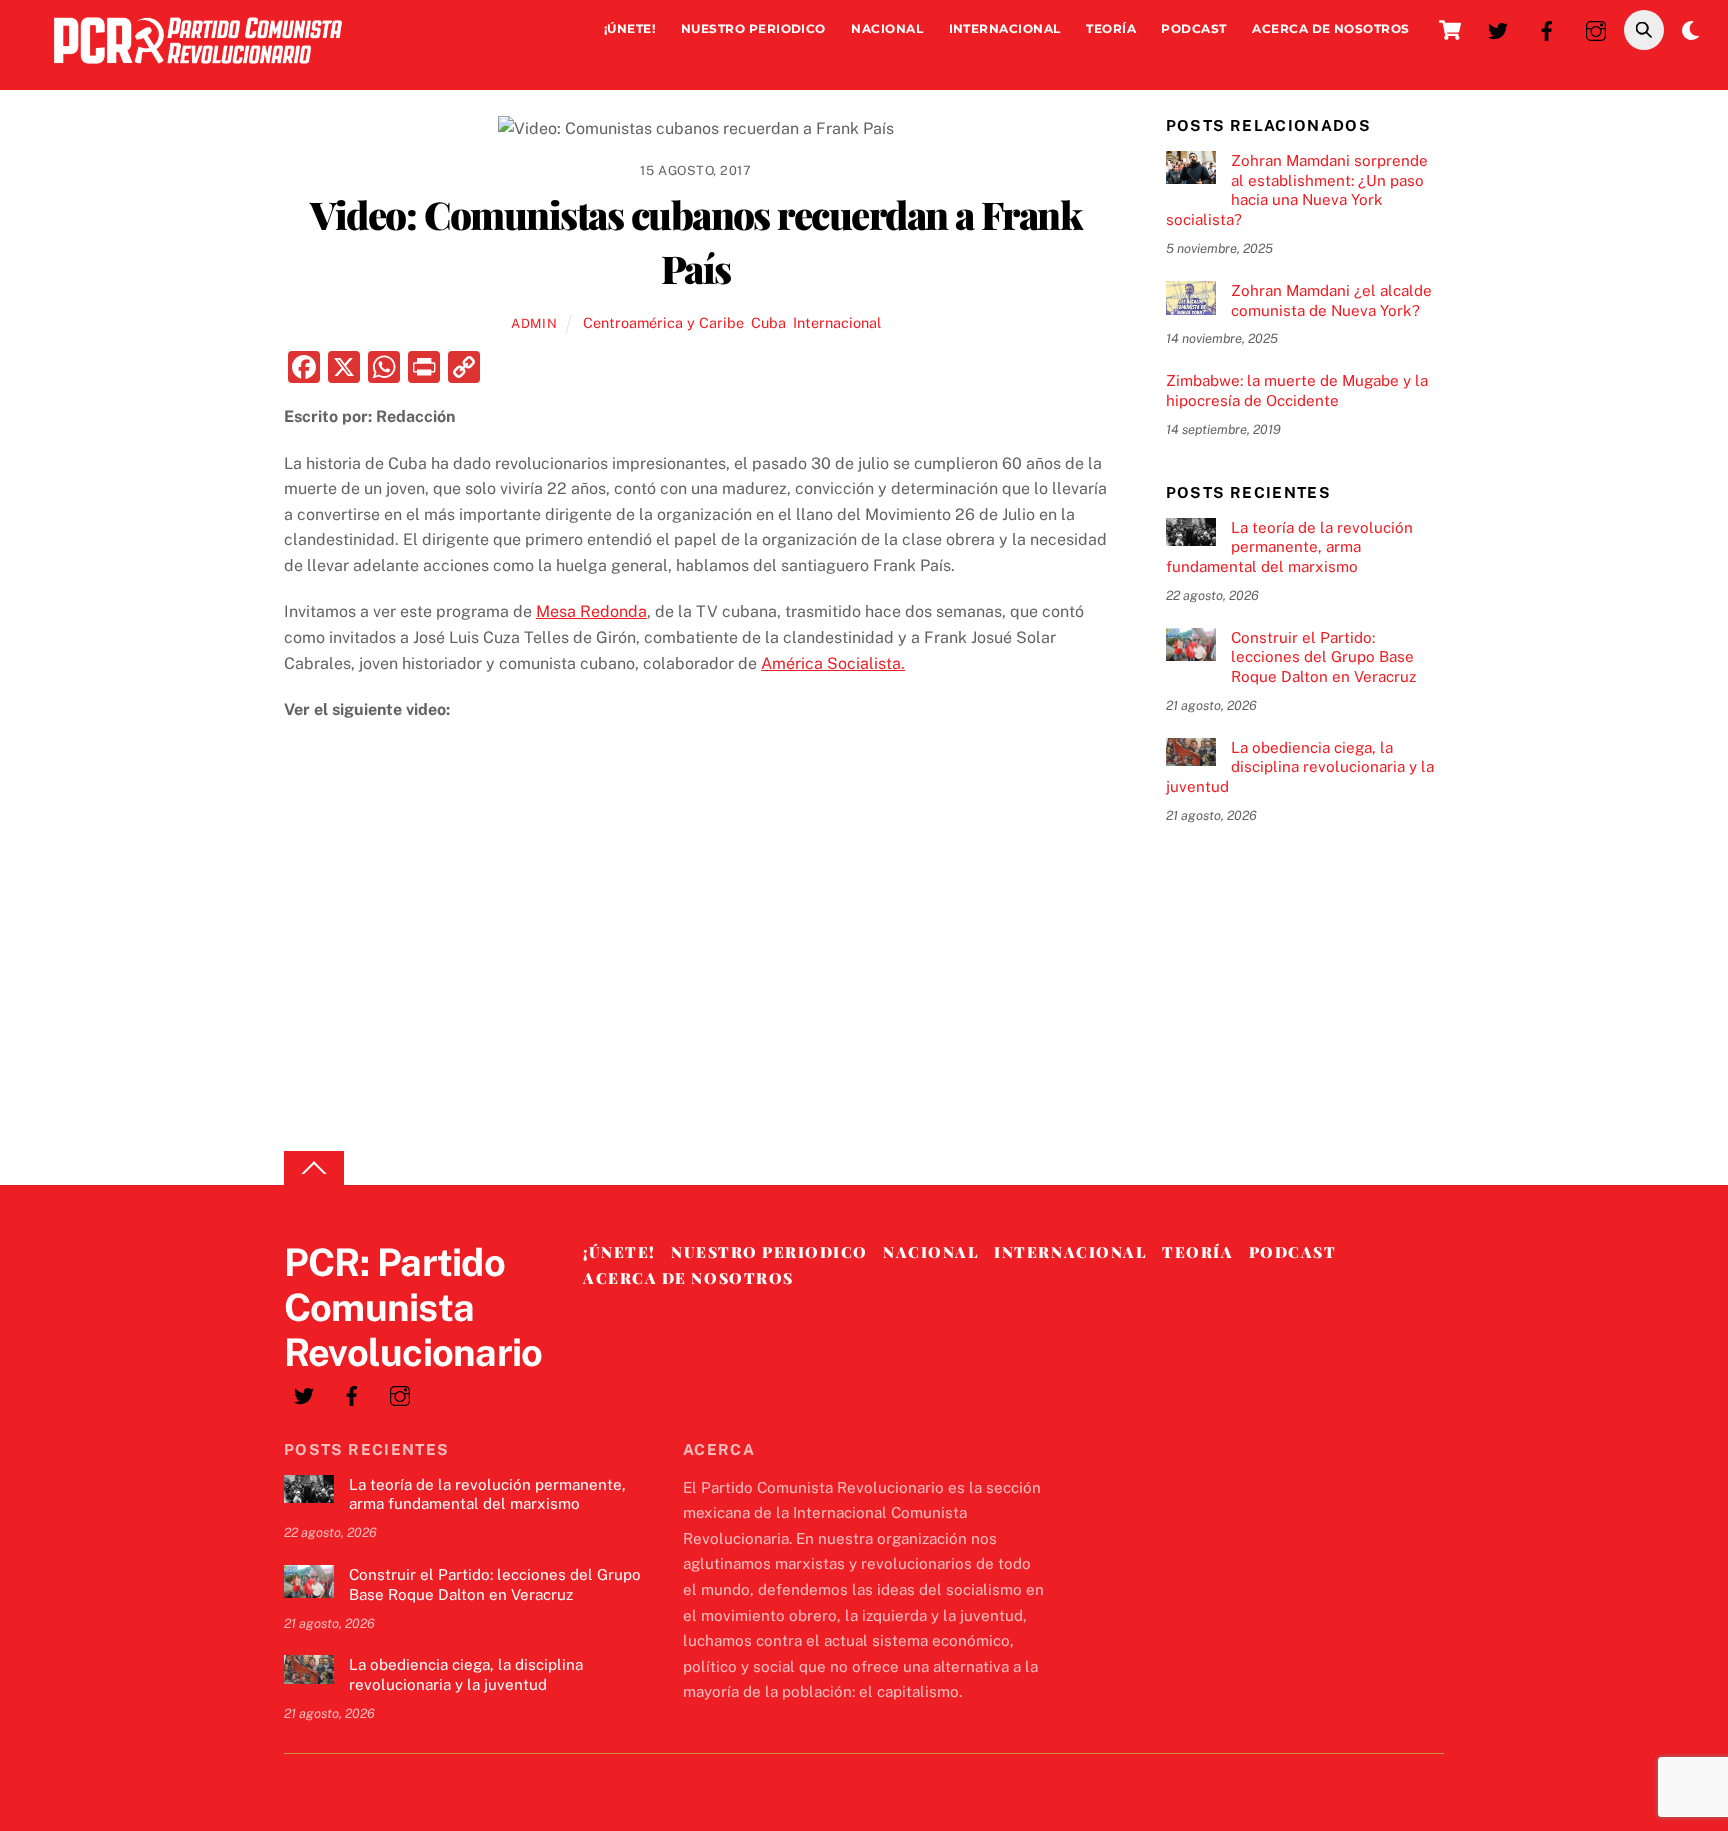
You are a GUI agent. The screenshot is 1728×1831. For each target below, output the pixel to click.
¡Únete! (629, 28)
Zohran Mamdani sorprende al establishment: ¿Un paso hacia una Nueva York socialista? (1297, 190)
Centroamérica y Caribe (663, 322)
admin (534, 323)
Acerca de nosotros (1331, 28)
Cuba (768, 322)
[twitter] (1498, 28)
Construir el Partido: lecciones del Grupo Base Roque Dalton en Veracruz (1323, 657)
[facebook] (1547, 28)
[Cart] (1450, 30)
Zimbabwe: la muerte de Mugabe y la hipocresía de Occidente (1297, 390)
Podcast (1193, 28)
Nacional (887, 28)
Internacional (1005, 28)
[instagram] (1596, 28)
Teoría (1111, 28)
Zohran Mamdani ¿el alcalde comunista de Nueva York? (1331, 300)
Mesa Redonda (591, 611)
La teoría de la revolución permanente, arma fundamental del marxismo (1289, 547)
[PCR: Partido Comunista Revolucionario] (198, 68)
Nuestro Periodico (753, 28)
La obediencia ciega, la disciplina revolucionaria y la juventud (1300, 767)
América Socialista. (833, 663)
